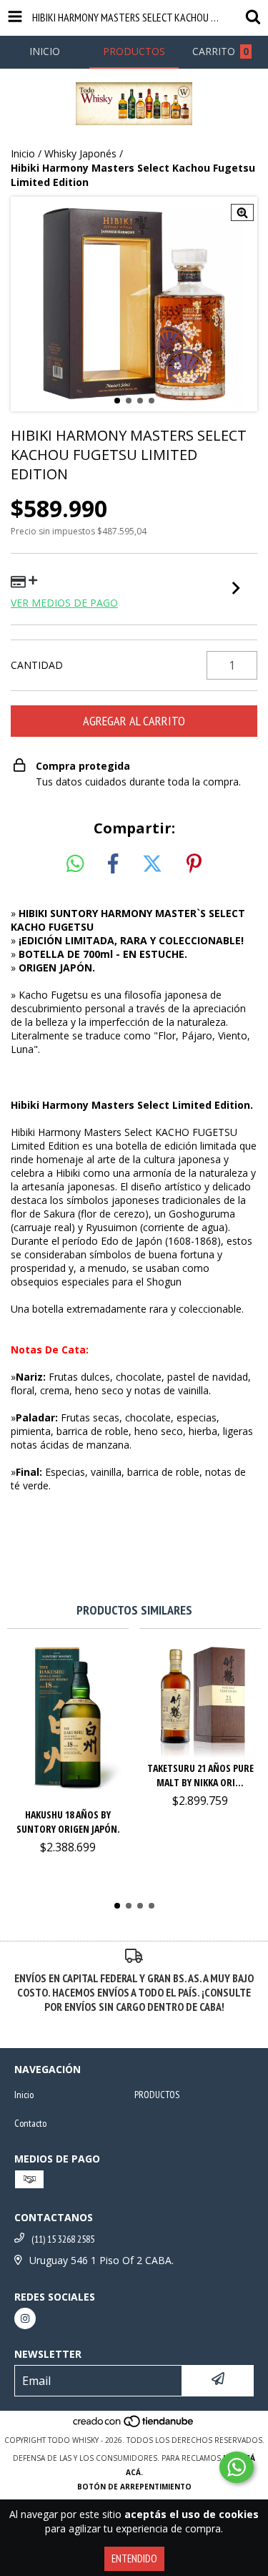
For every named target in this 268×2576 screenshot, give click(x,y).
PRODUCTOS (157, 2095)
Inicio (23, 153)
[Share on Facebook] (113, 864)
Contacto (30, 2123)
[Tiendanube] (134, 2426)
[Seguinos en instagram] (25, 2318)
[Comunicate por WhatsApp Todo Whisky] (237, 2467)
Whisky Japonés (80, 153)
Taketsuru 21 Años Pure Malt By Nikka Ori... (200, 1775)
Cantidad (37, 665)
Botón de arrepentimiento (134, 2487)
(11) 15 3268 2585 (63, 2239)
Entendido (134, 2558)
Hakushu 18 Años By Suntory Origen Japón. (68, 1822)
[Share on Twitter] (152, 864)
